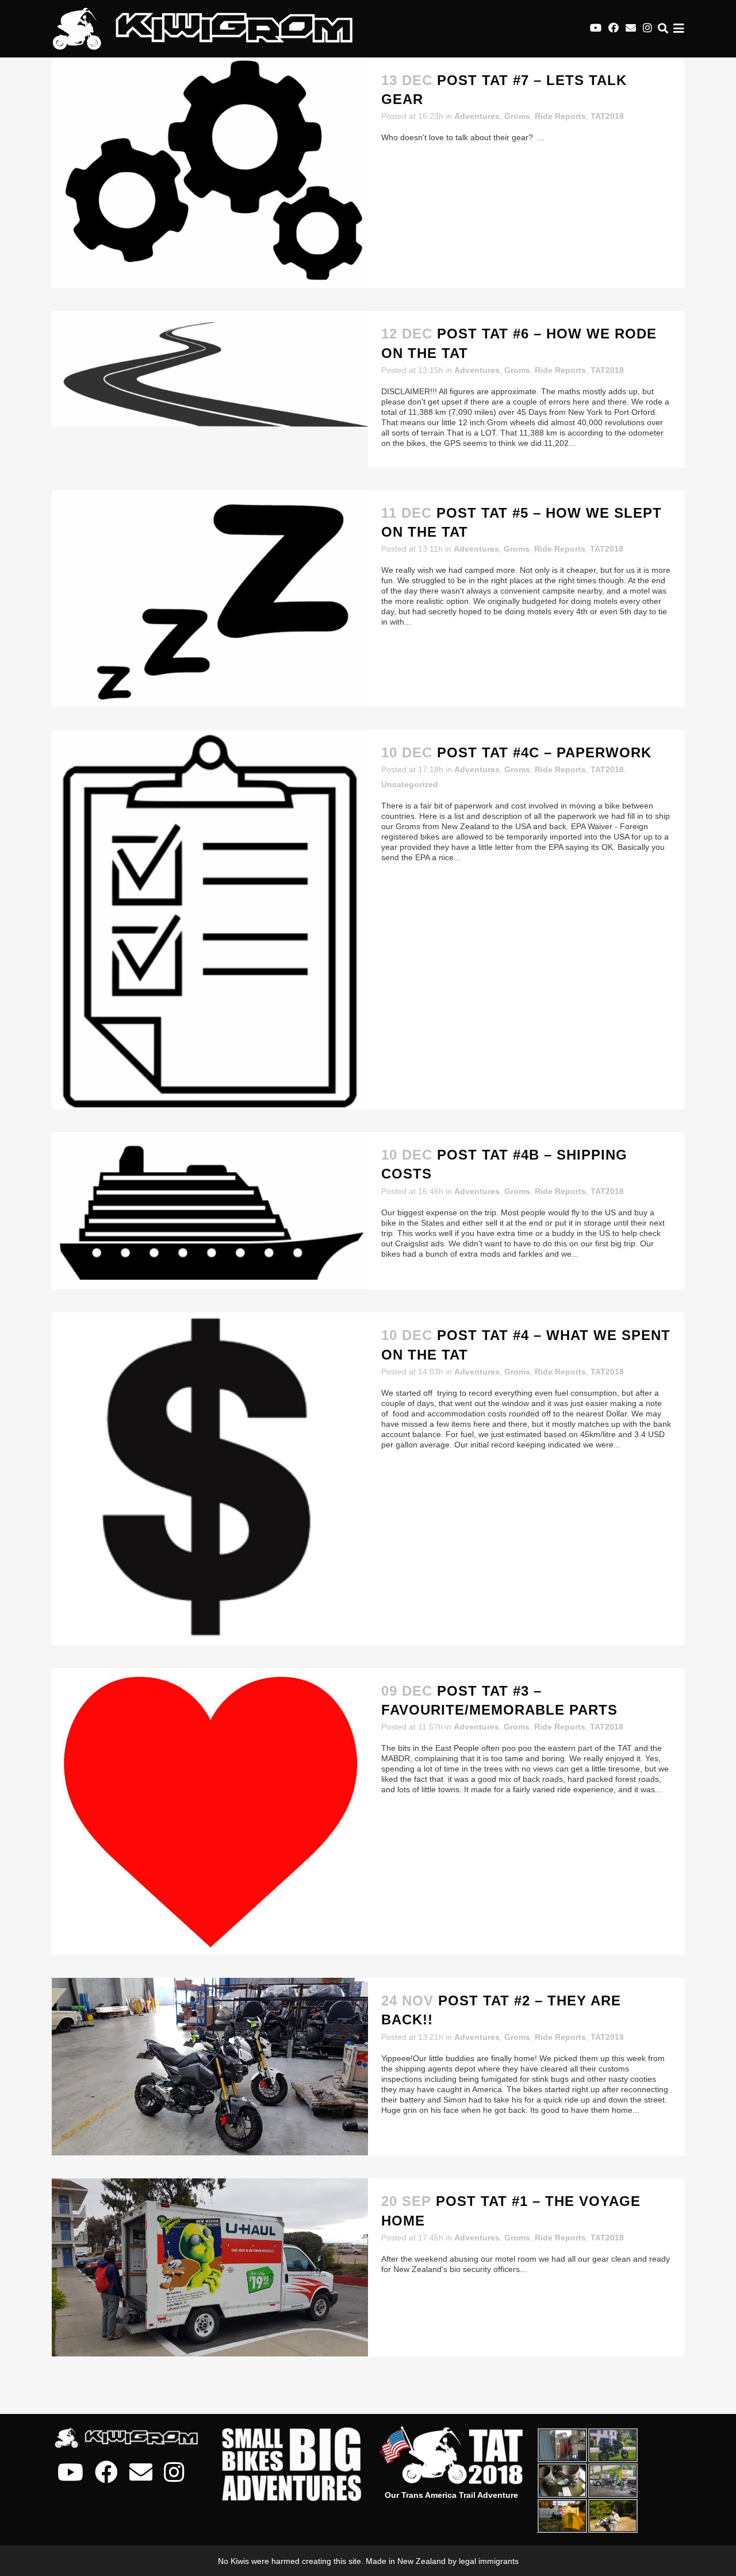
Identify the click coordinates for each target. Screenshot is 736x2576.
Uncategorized (410, 784)
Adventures (477, 116)
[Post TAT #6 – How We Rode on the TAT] (210, 369)
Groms (517, 116)
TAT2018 (607, 116)
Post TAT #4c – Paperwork (544, 752)
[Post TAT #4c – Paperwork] (210, 919)
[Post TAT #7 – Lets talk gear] (210, 173)
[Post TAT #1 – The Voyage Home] (210, 2267)
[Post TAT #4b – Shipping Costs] (210, 1211)
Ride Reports (560, 116)
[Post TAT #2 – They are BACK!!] (210, 2067)
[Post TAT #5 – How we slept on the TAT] (210, 598)
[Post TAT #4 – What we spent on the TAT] (210, 1478)
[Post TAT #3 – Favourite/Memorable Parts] (210, 1811)
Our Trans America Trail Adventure (451, 2495)
